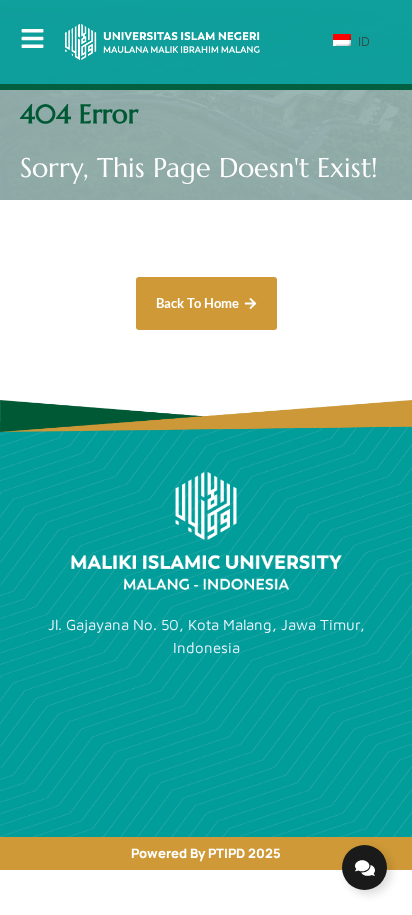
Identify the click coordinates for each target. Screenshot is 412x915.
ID (362, 41)
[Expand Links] (364, 867)
